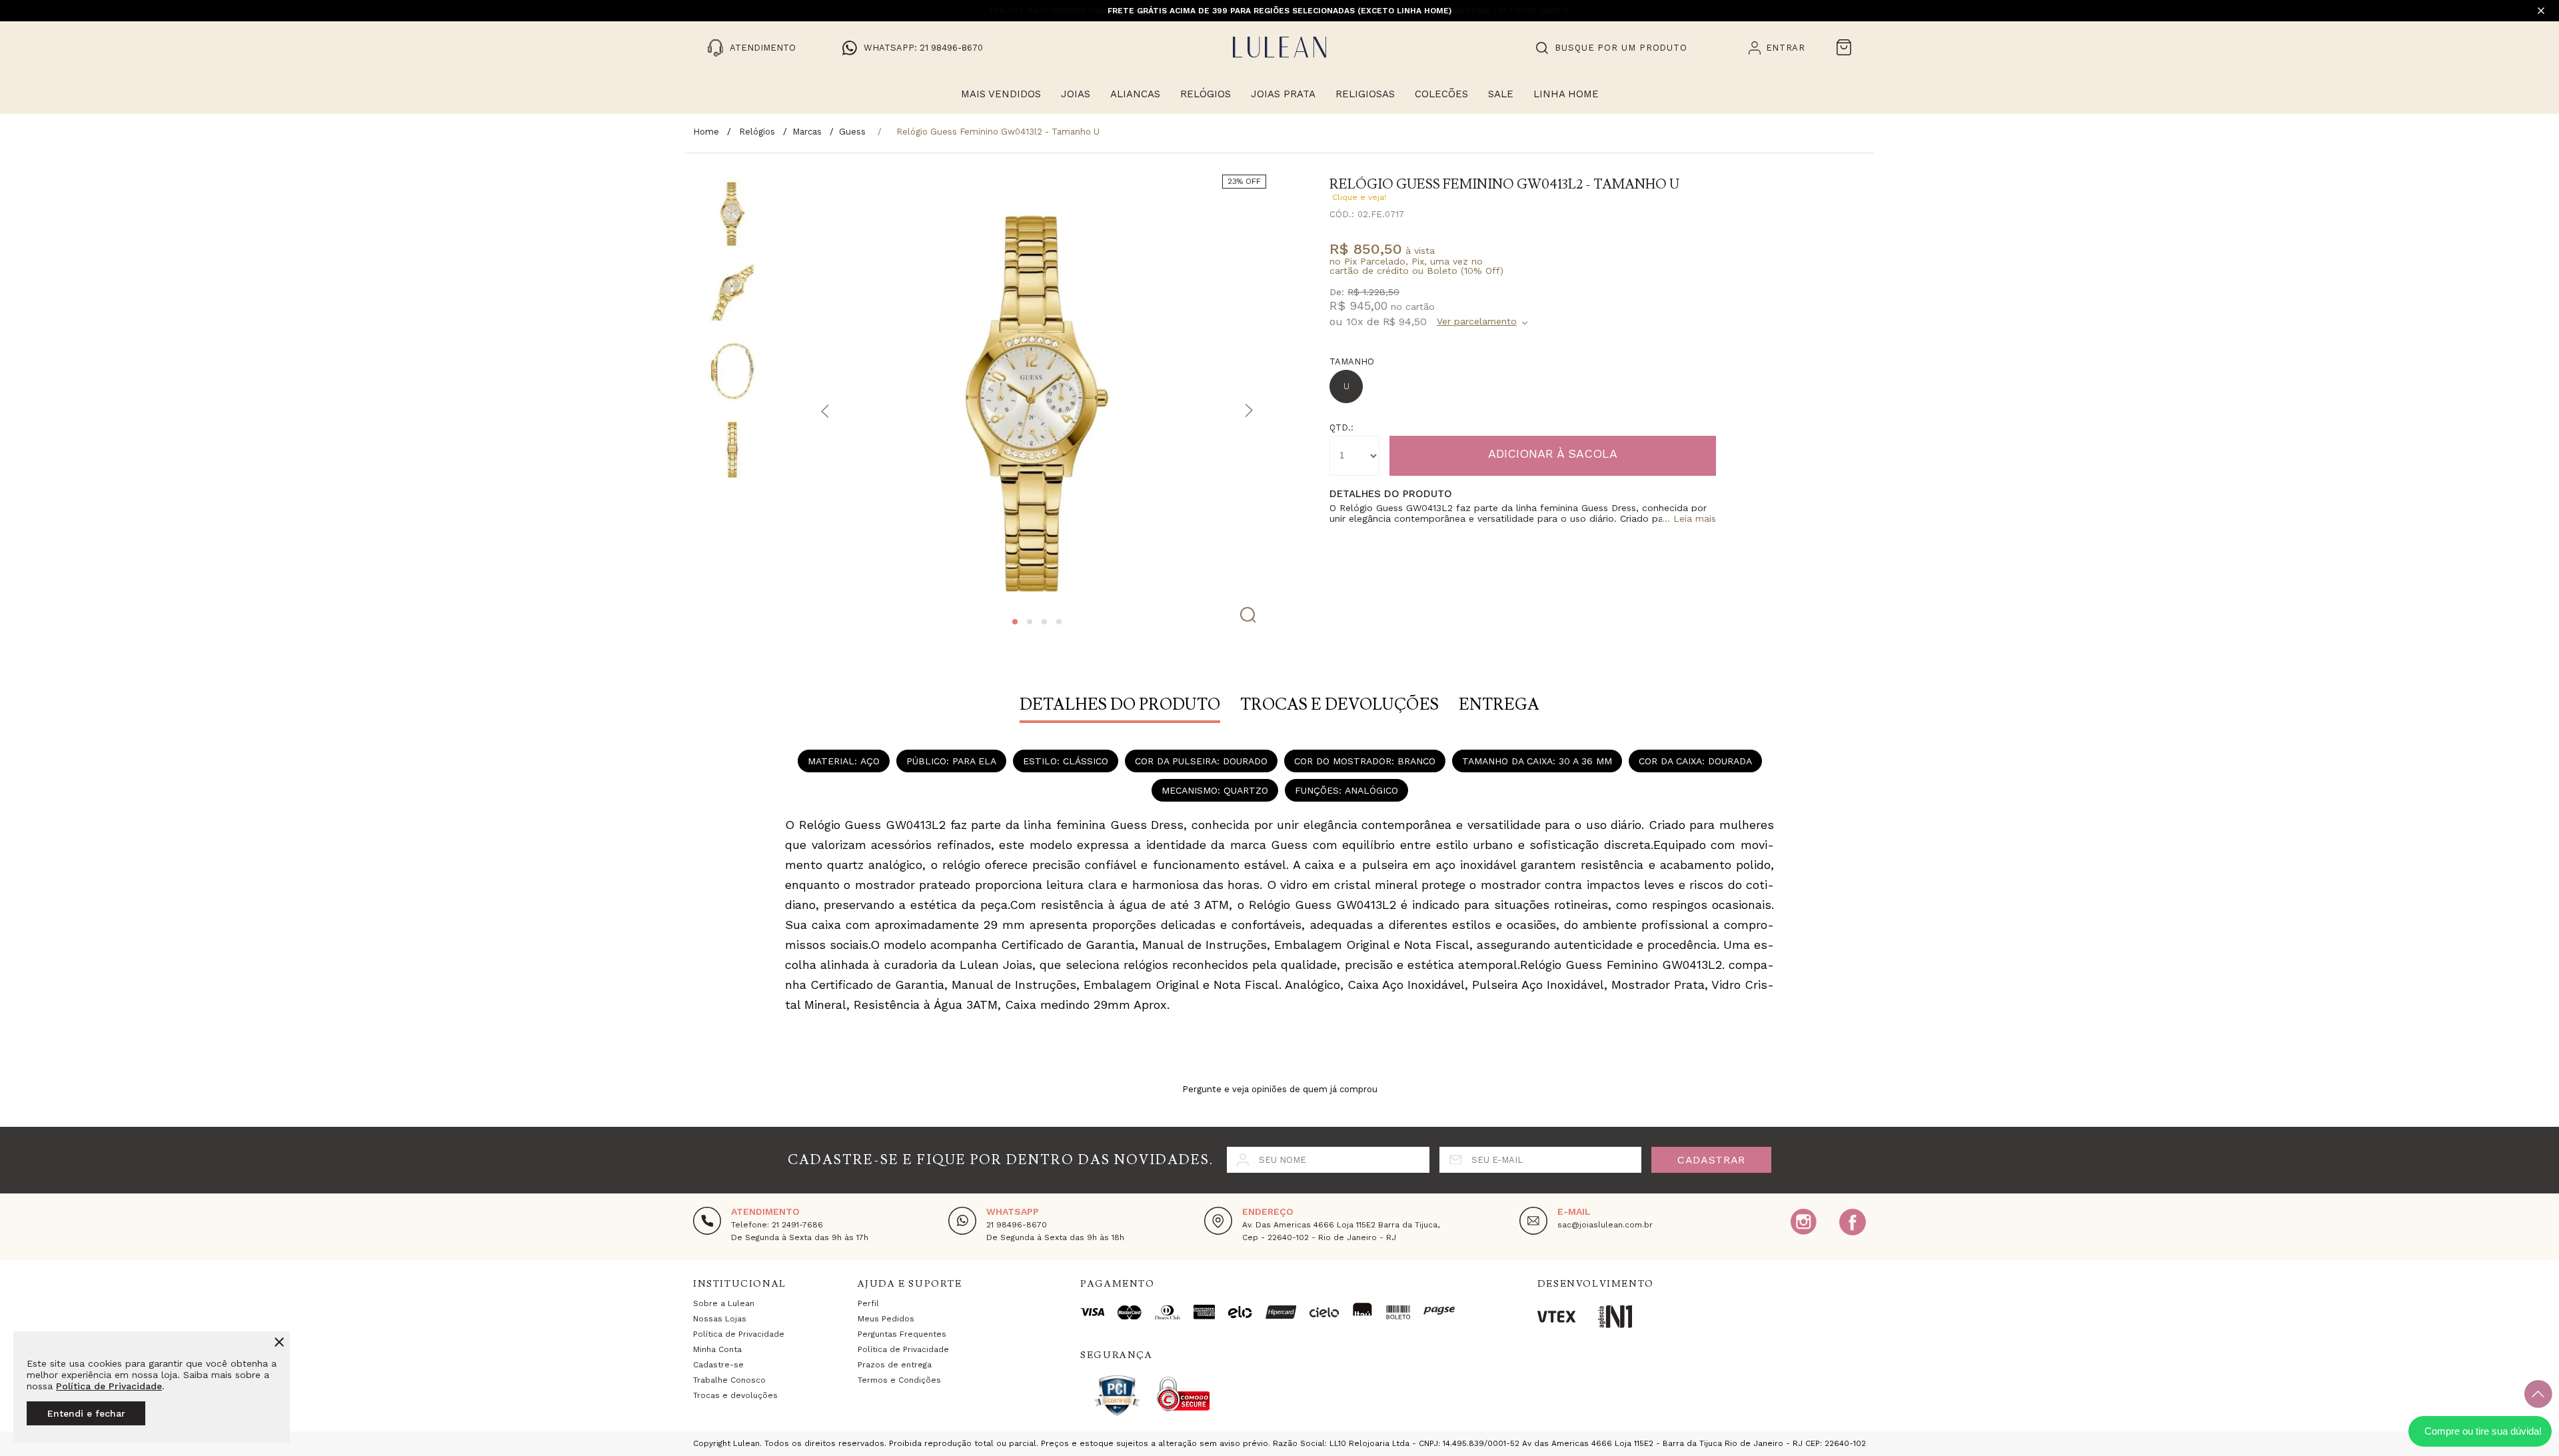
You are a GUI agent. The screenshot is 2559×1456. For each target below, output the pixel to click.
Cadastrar (1711, 1160)
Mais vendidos (1001, 94)
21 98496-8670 (1017, 1225)
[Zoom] (732, 214)
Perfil (868, 1303)
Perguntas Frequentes (902, 1334)
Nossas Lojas (720, 1319)
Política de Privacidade (109, 1386)
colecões (1441, 94)
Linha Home (1566, 94)
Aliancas (1135, 94)
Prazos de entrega (895, 1365)
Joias (1076, 94)
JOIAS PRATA (1283, 94)
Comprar (1553, 456)
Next (1249, 411)
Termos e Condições (899, 1380)
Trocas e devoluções (735, 1395)
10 (1355, 322)
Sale (1501, 94)
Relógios (1206, 94)
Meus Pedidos (886, 1319)
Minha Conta (717, 1349)
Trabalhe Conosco (729, 1380)
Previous (825, 411)
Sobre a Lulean (724, 1303)
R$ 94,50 (1405, 322)
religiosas (1365, 94)
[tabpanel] (1037, 404)
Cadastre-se (718, 1365)
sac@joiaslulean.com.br (1605, 1225)
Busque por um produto (1621, 48)
